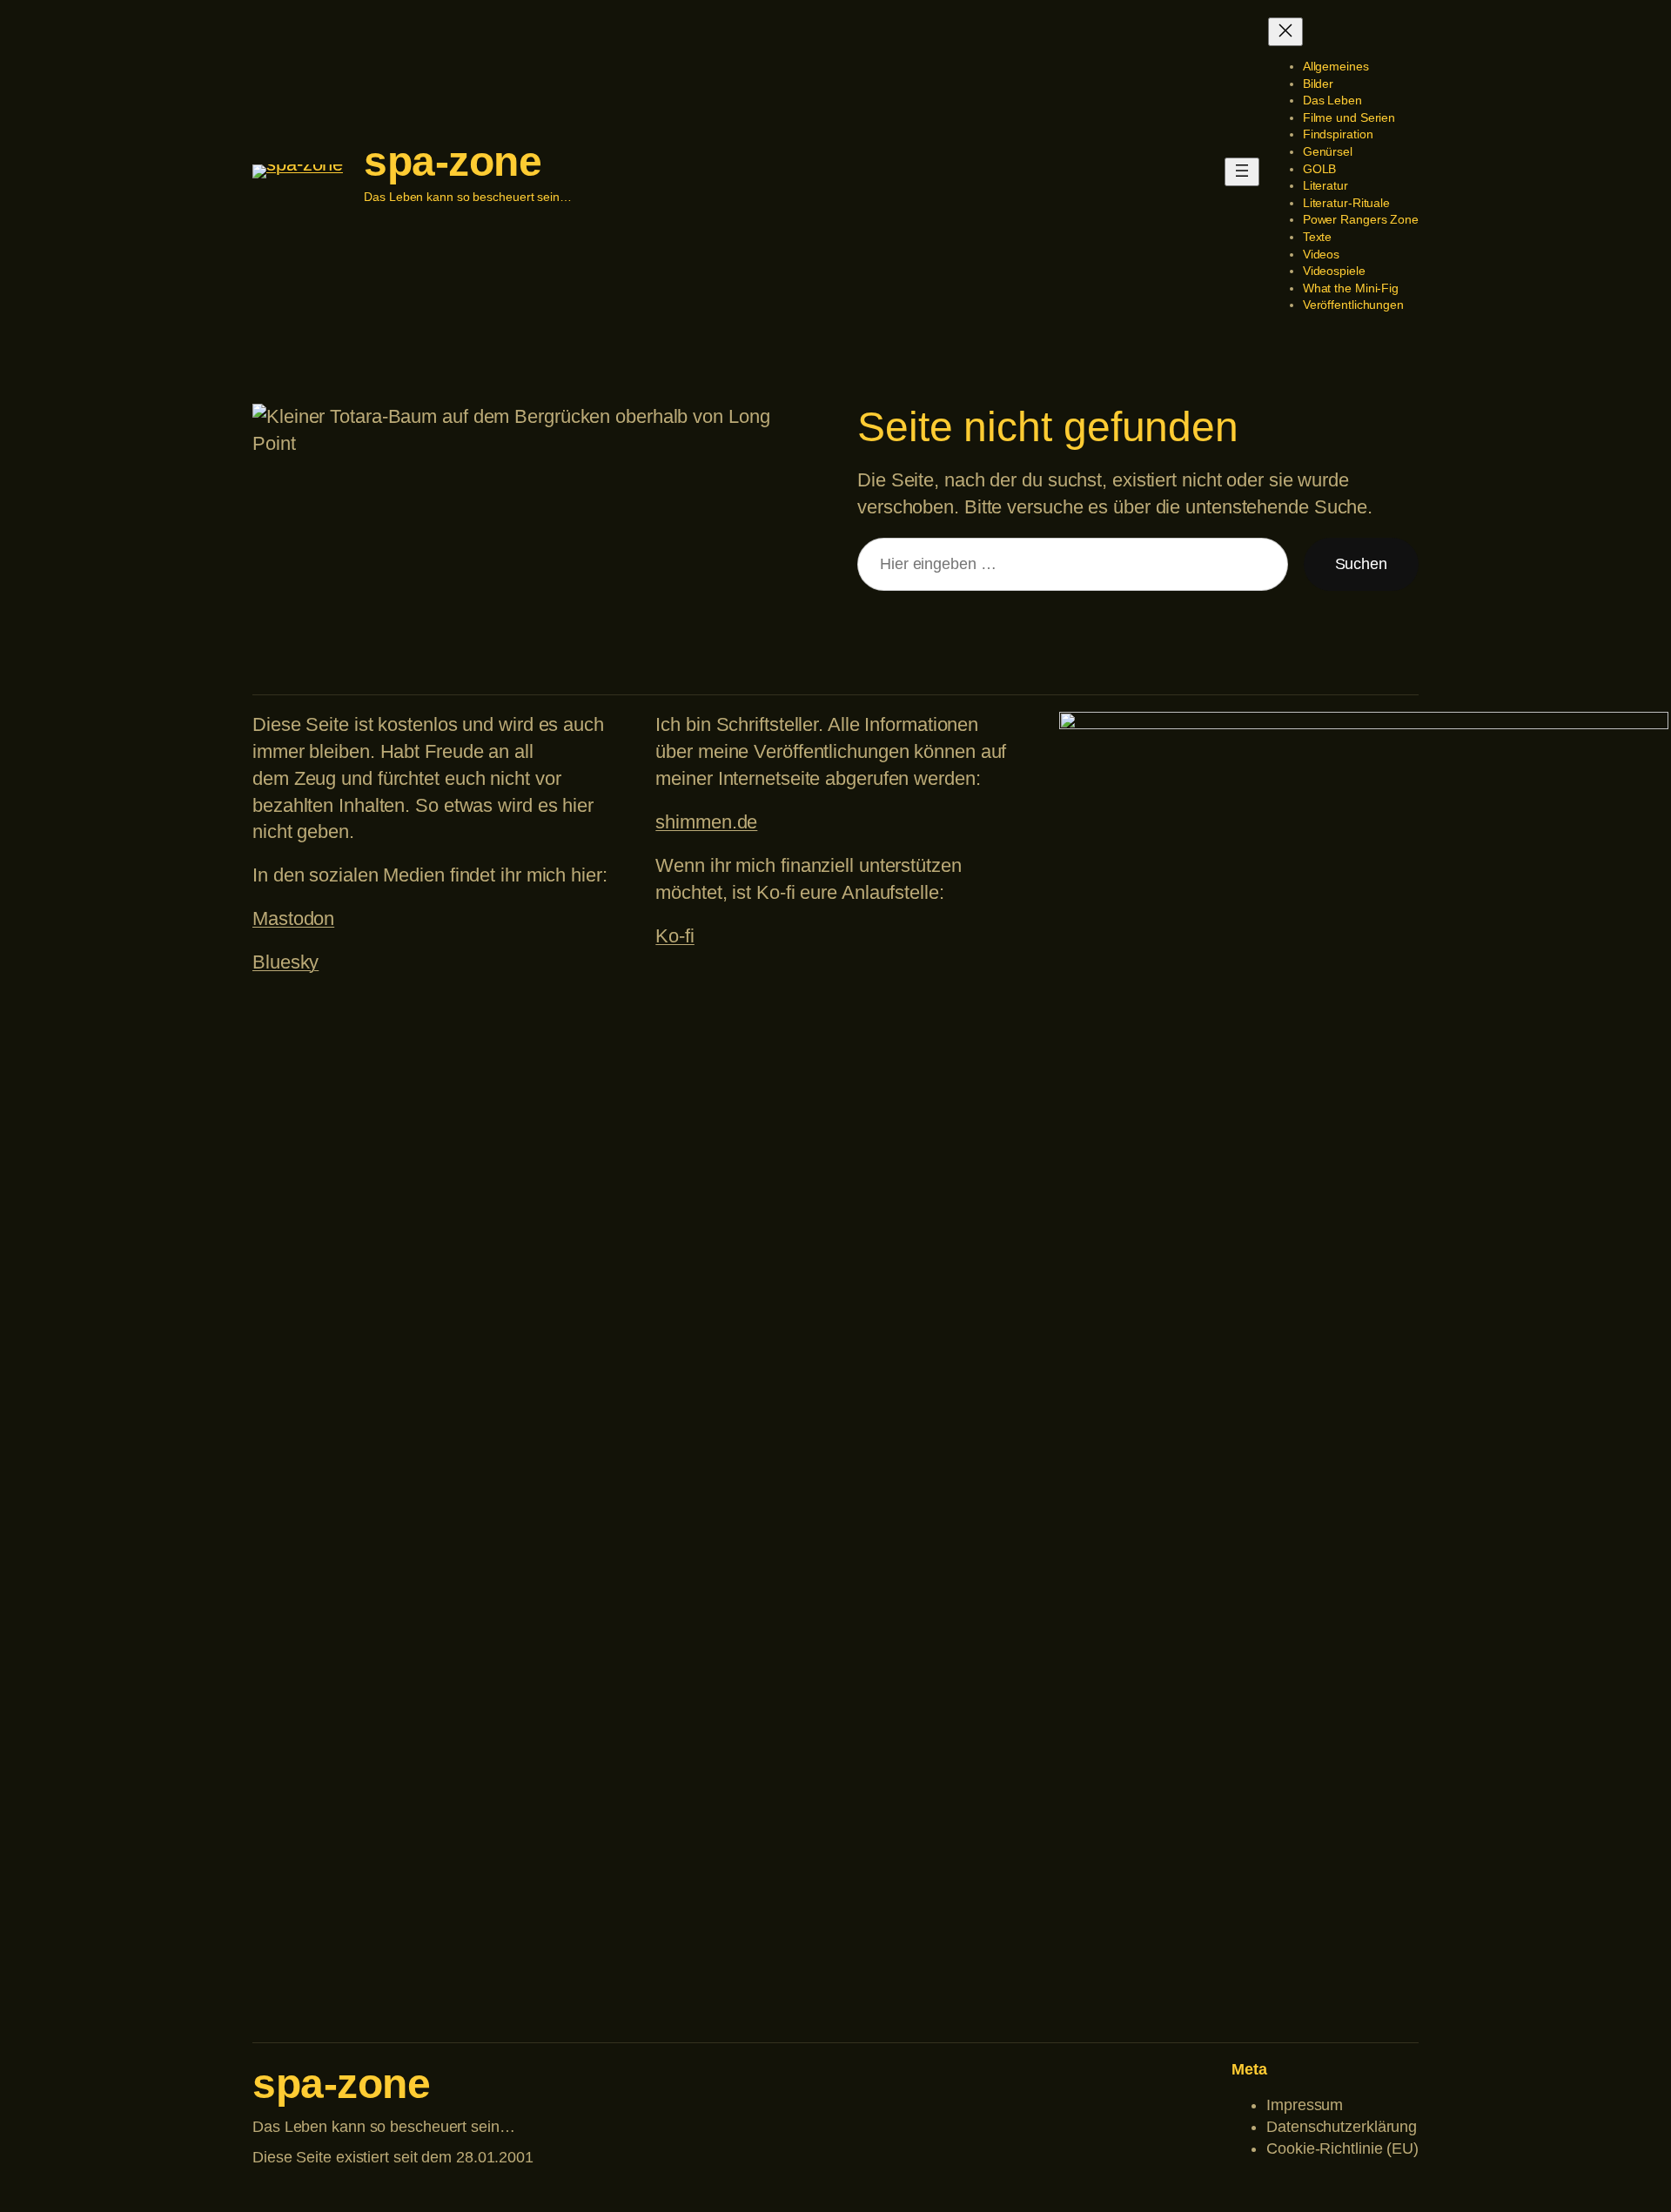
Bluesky (285, 962)
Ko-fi (675, 936)
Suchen (1361, 564)
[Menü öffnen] (1242, 172)
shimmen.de (706, 822)
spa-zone (453, 161)
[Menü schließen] (1285, 32)
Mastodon (293, 918)
